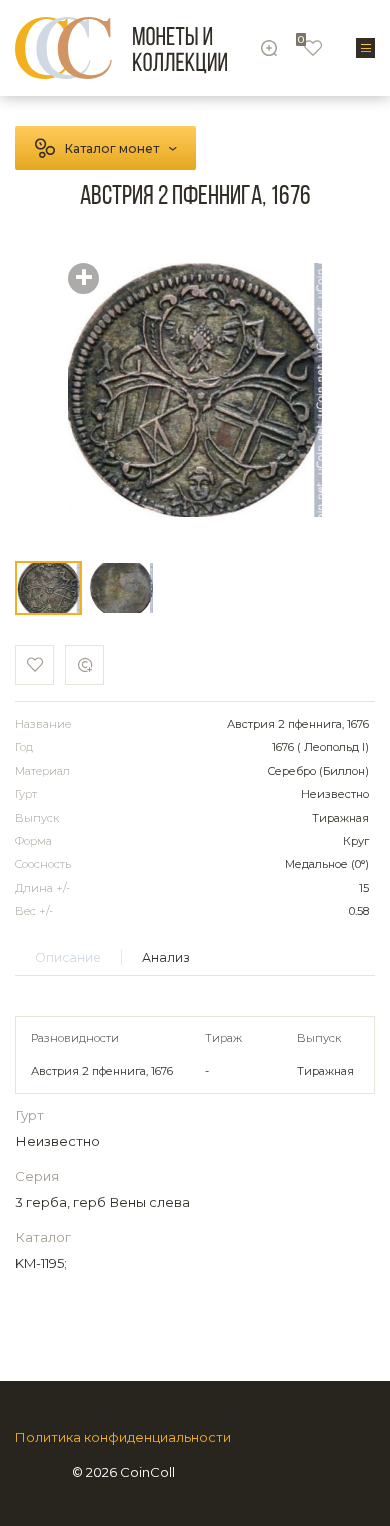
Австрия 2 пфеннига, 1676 (102, 1071)
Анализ (166, 957)
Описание (68, 957)
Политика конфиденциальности (123, 1437)
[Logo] (121, 48)
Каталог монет (112, 148)
